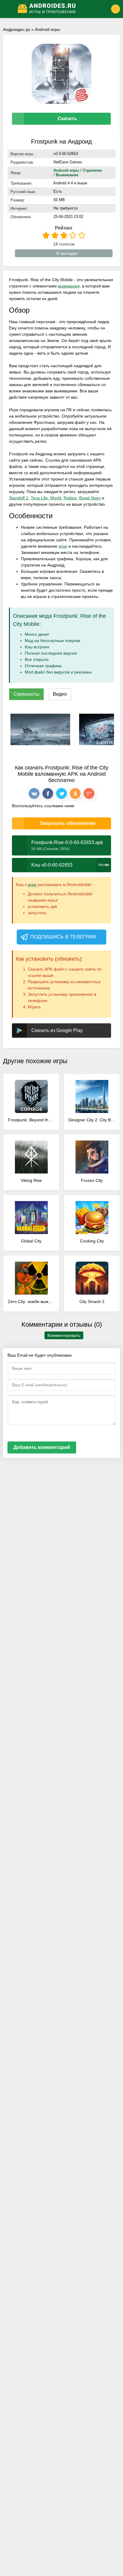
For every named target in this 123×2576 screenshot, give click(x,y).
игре (63, 546)
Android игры (47, 29)
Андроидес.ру (17, 29)
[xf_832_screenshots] (40, 729)
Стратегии (92, 170)
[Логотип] (57, 9)
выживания (69, 286)
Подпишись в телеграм (63, 937)
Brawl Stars (90, 498)
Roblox (70, 498)
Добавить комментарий (42, 1447)
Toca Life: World (46, 498)
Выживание (67, 175)
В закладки (67, 253)
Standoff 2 (19, 498)
